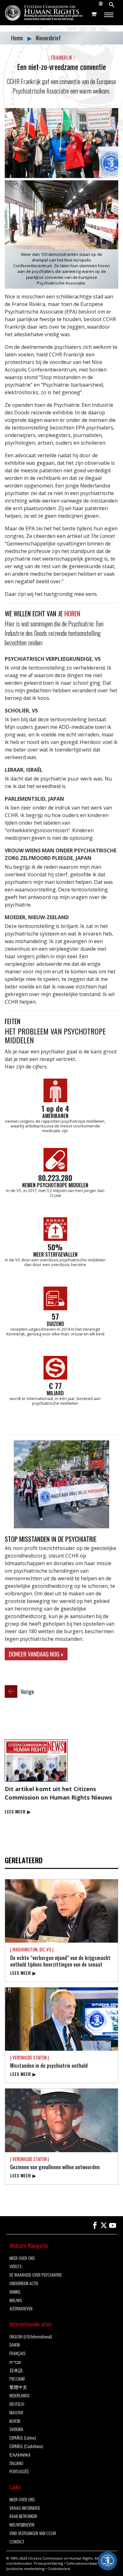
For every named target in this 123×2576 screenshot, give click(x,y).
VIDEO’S (15, 2266)
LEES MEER (18, 1811)
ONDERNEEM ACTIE (24, 2283)
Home (18, 38)
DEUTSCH (17, 2404)
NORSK (15, 2421)
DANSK (15, 2345)
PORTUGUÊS (19, 2472)
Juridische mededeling (25, 2569)
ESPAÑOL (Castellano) (26, 2446)
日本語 (16, 2370)
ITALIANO (16, 2463)
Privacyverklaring (48, 2563)
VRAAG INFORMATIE (25, 2508)
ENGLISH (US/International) (31, 2337)
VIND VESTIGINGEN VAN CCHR (33, 2533)
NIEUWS (16, 2300)
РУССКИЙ (17, 2379)
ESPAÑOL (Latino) (23, 2438)
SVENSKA (16, 2429)
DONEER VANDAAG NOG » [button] (36, 1654)
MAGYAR (16, 2413)
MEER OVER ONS (22, 2258)
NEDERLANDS (19, 2396)
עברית (15, 2362)
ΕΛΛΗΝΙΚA (20, 2455)
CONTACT (17, 2542)
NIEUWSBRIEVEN (22, 2525)
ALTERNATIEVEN (21, 2309)
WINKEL (15, 2292)
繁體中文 (18, 2387)
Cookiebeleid (59, 2569)
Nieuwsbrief (48, 38)
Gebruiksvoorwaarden (85, 2563)
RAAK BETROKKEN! (23, 2516)
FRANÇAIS (17, 2353)
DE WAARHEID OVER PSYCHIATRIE (36, 2275)
